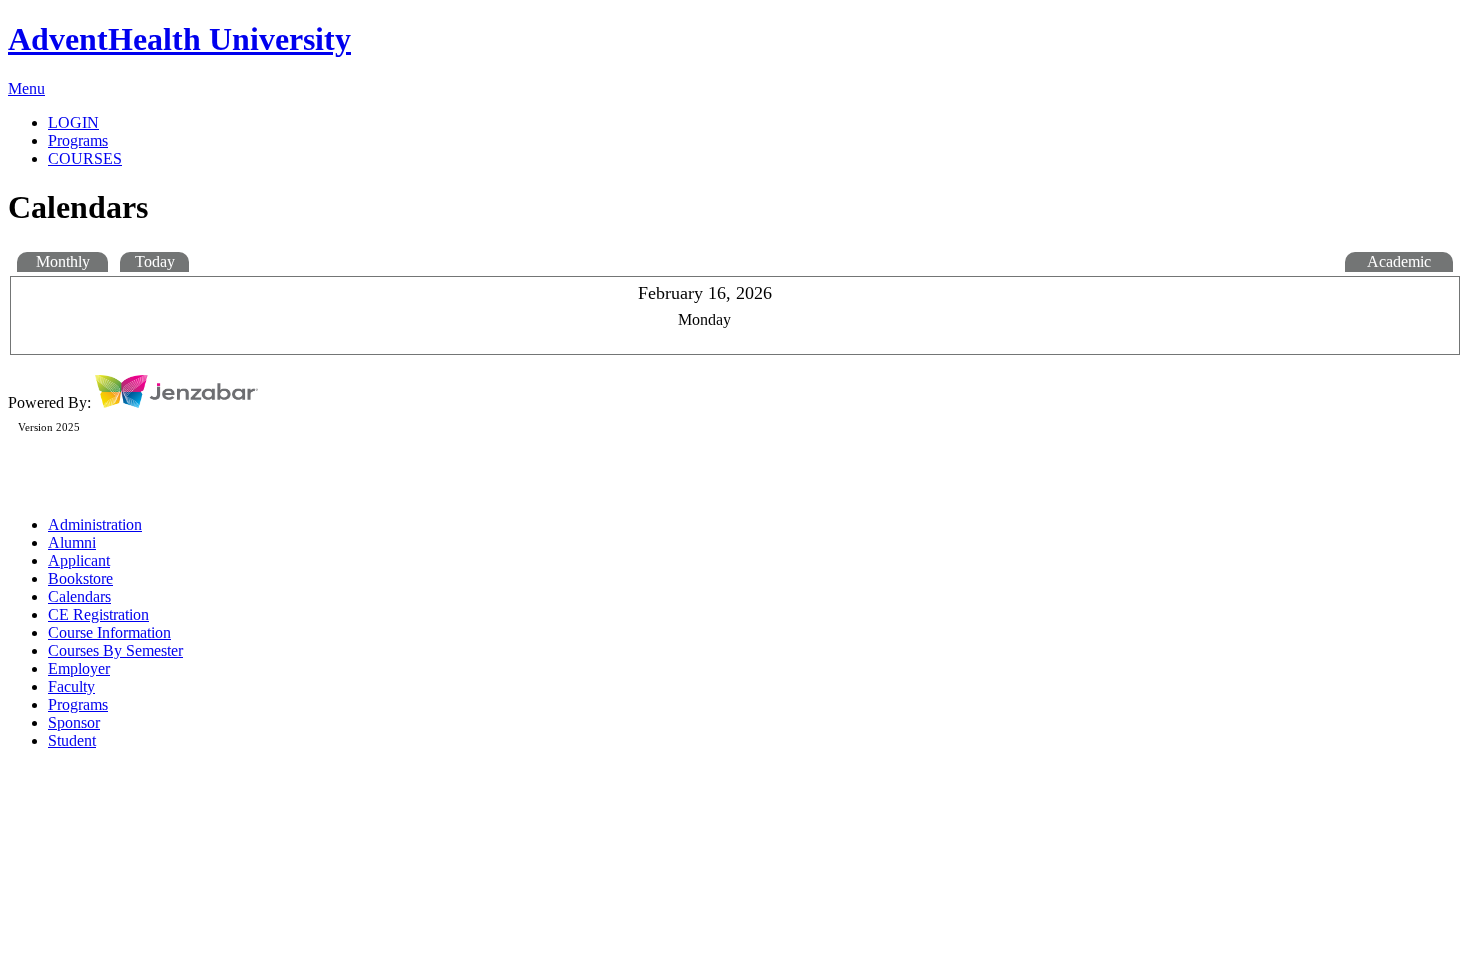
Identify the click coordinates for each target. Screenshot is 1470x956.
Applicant (79, 560)
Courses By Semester (115, 650)
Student (72, 740)
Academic (1399, 261)
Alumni (72, 542)
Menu (26, 88)
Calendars (79, 596)
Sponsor (74, 722)
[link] (755, 141)
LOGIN (73, 122)
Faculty (71, 686)
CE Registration (98, 614)
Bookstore (80, 578)
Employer (79, 668)
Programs (78, 704)
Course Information (109, 632)
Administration (95, 524)
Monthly (63, 261)
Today (155, 261)
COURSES (85, 158)
